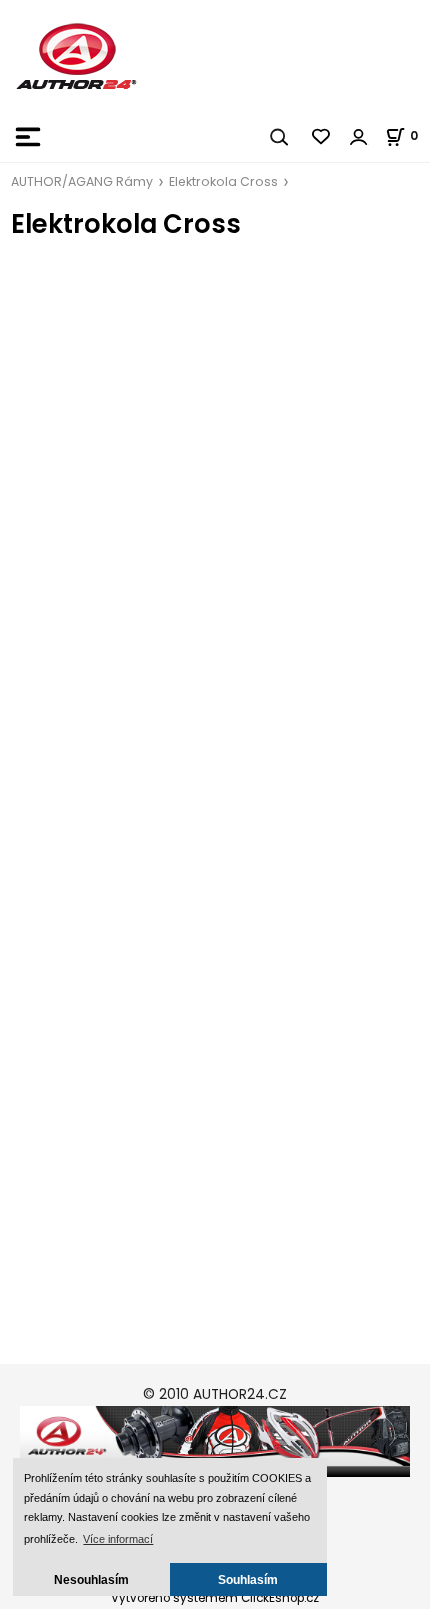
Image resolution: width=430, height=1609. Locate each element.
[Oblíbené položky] (322, 137)
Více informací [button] (118, 1539)
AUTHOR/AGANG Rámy (82, 181)
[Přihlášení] (359, 137)
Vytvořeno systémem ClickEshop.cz (215, 1598)
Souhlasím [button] (248, 1579)
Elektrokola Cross (223, 181)
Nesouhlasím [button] (91, 1579)
